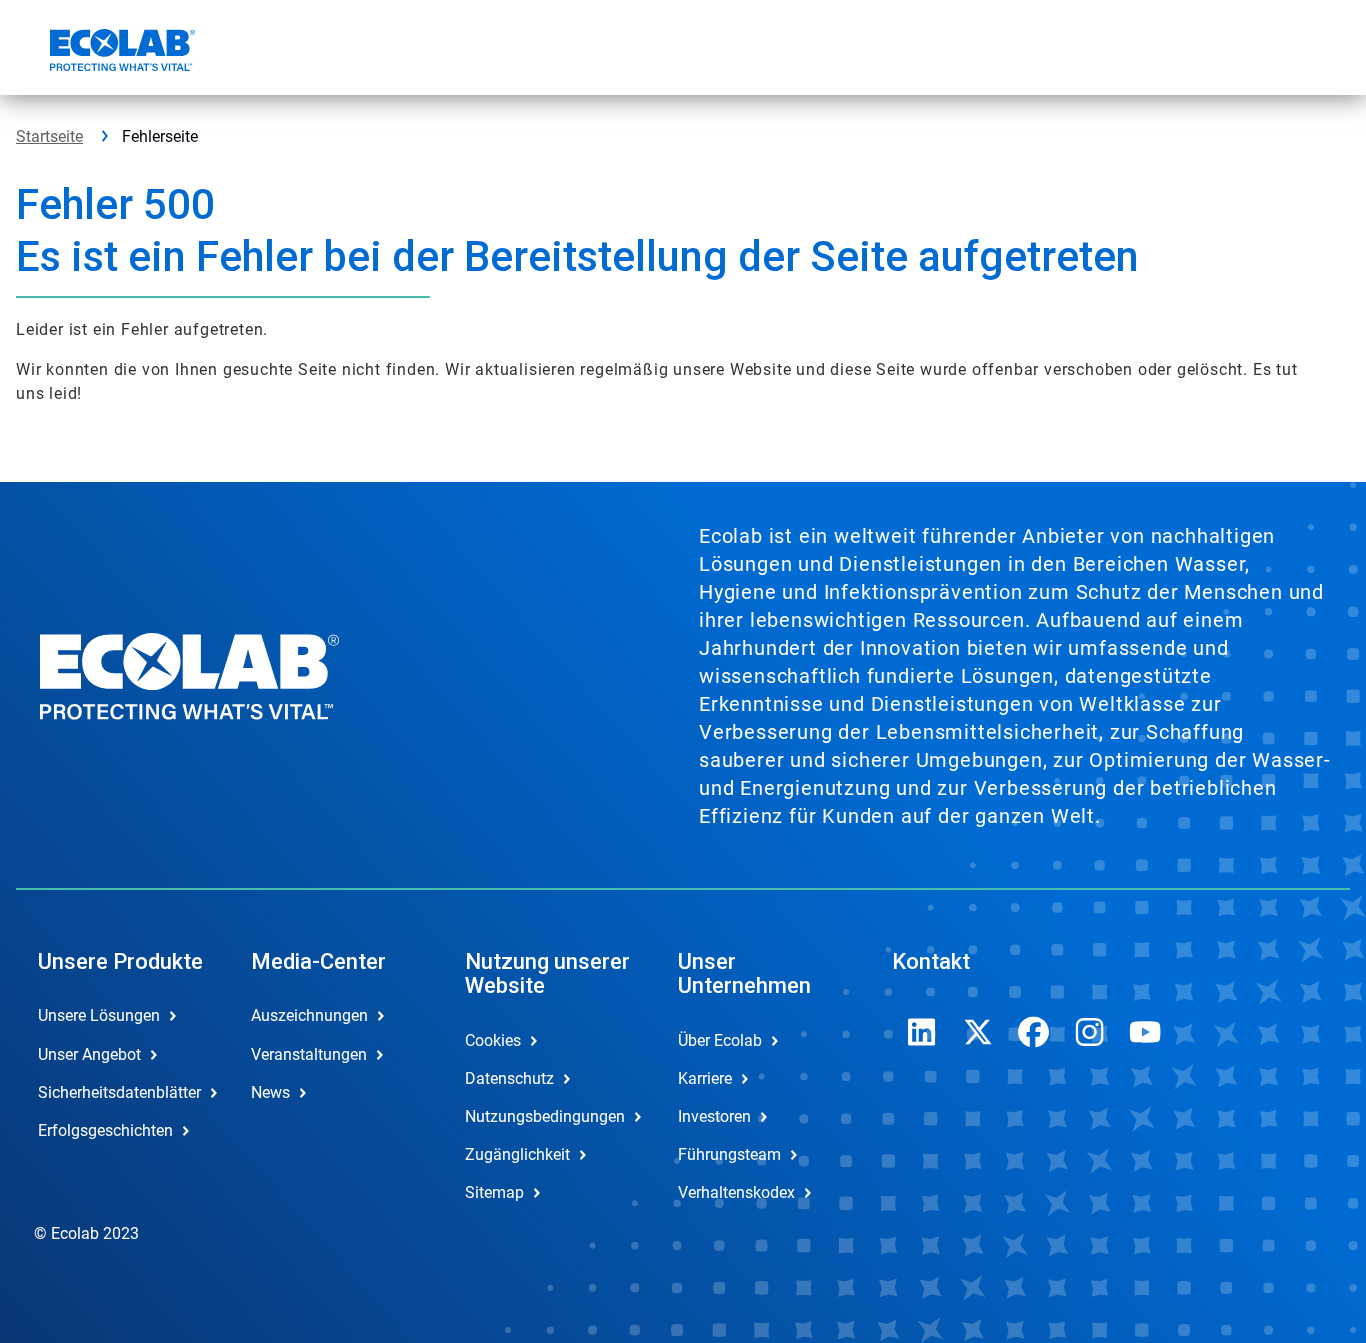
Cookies (493, 1040)
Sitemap (494, 1192)
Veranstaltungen (309, 1054)
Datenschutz (509, 1078)
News (270, 1092)
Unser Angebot (89, 1054)
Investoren (714, 1116)
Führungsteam (729, 1154)
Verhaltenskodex (736, 1192)
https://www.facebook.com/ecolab (1034, 1032)
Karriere (705, 1078)
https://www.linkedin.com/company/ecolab (922, 1032)
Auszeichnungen (309, 1015)
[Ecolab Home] (120, 53)
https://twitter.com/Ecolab (978, 1032)
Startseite (49, 136)
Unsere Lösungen (99, 1015)
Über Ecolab (720, 1040)
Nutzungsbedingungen (545, 1116)
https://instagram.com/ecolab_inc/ (1090, 1032)
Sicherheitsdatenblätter (119, 1092)
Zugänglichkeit (517, 1154)
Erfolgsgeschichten (105, 1130)
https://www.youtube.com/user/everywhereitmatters (1146, 1032)
